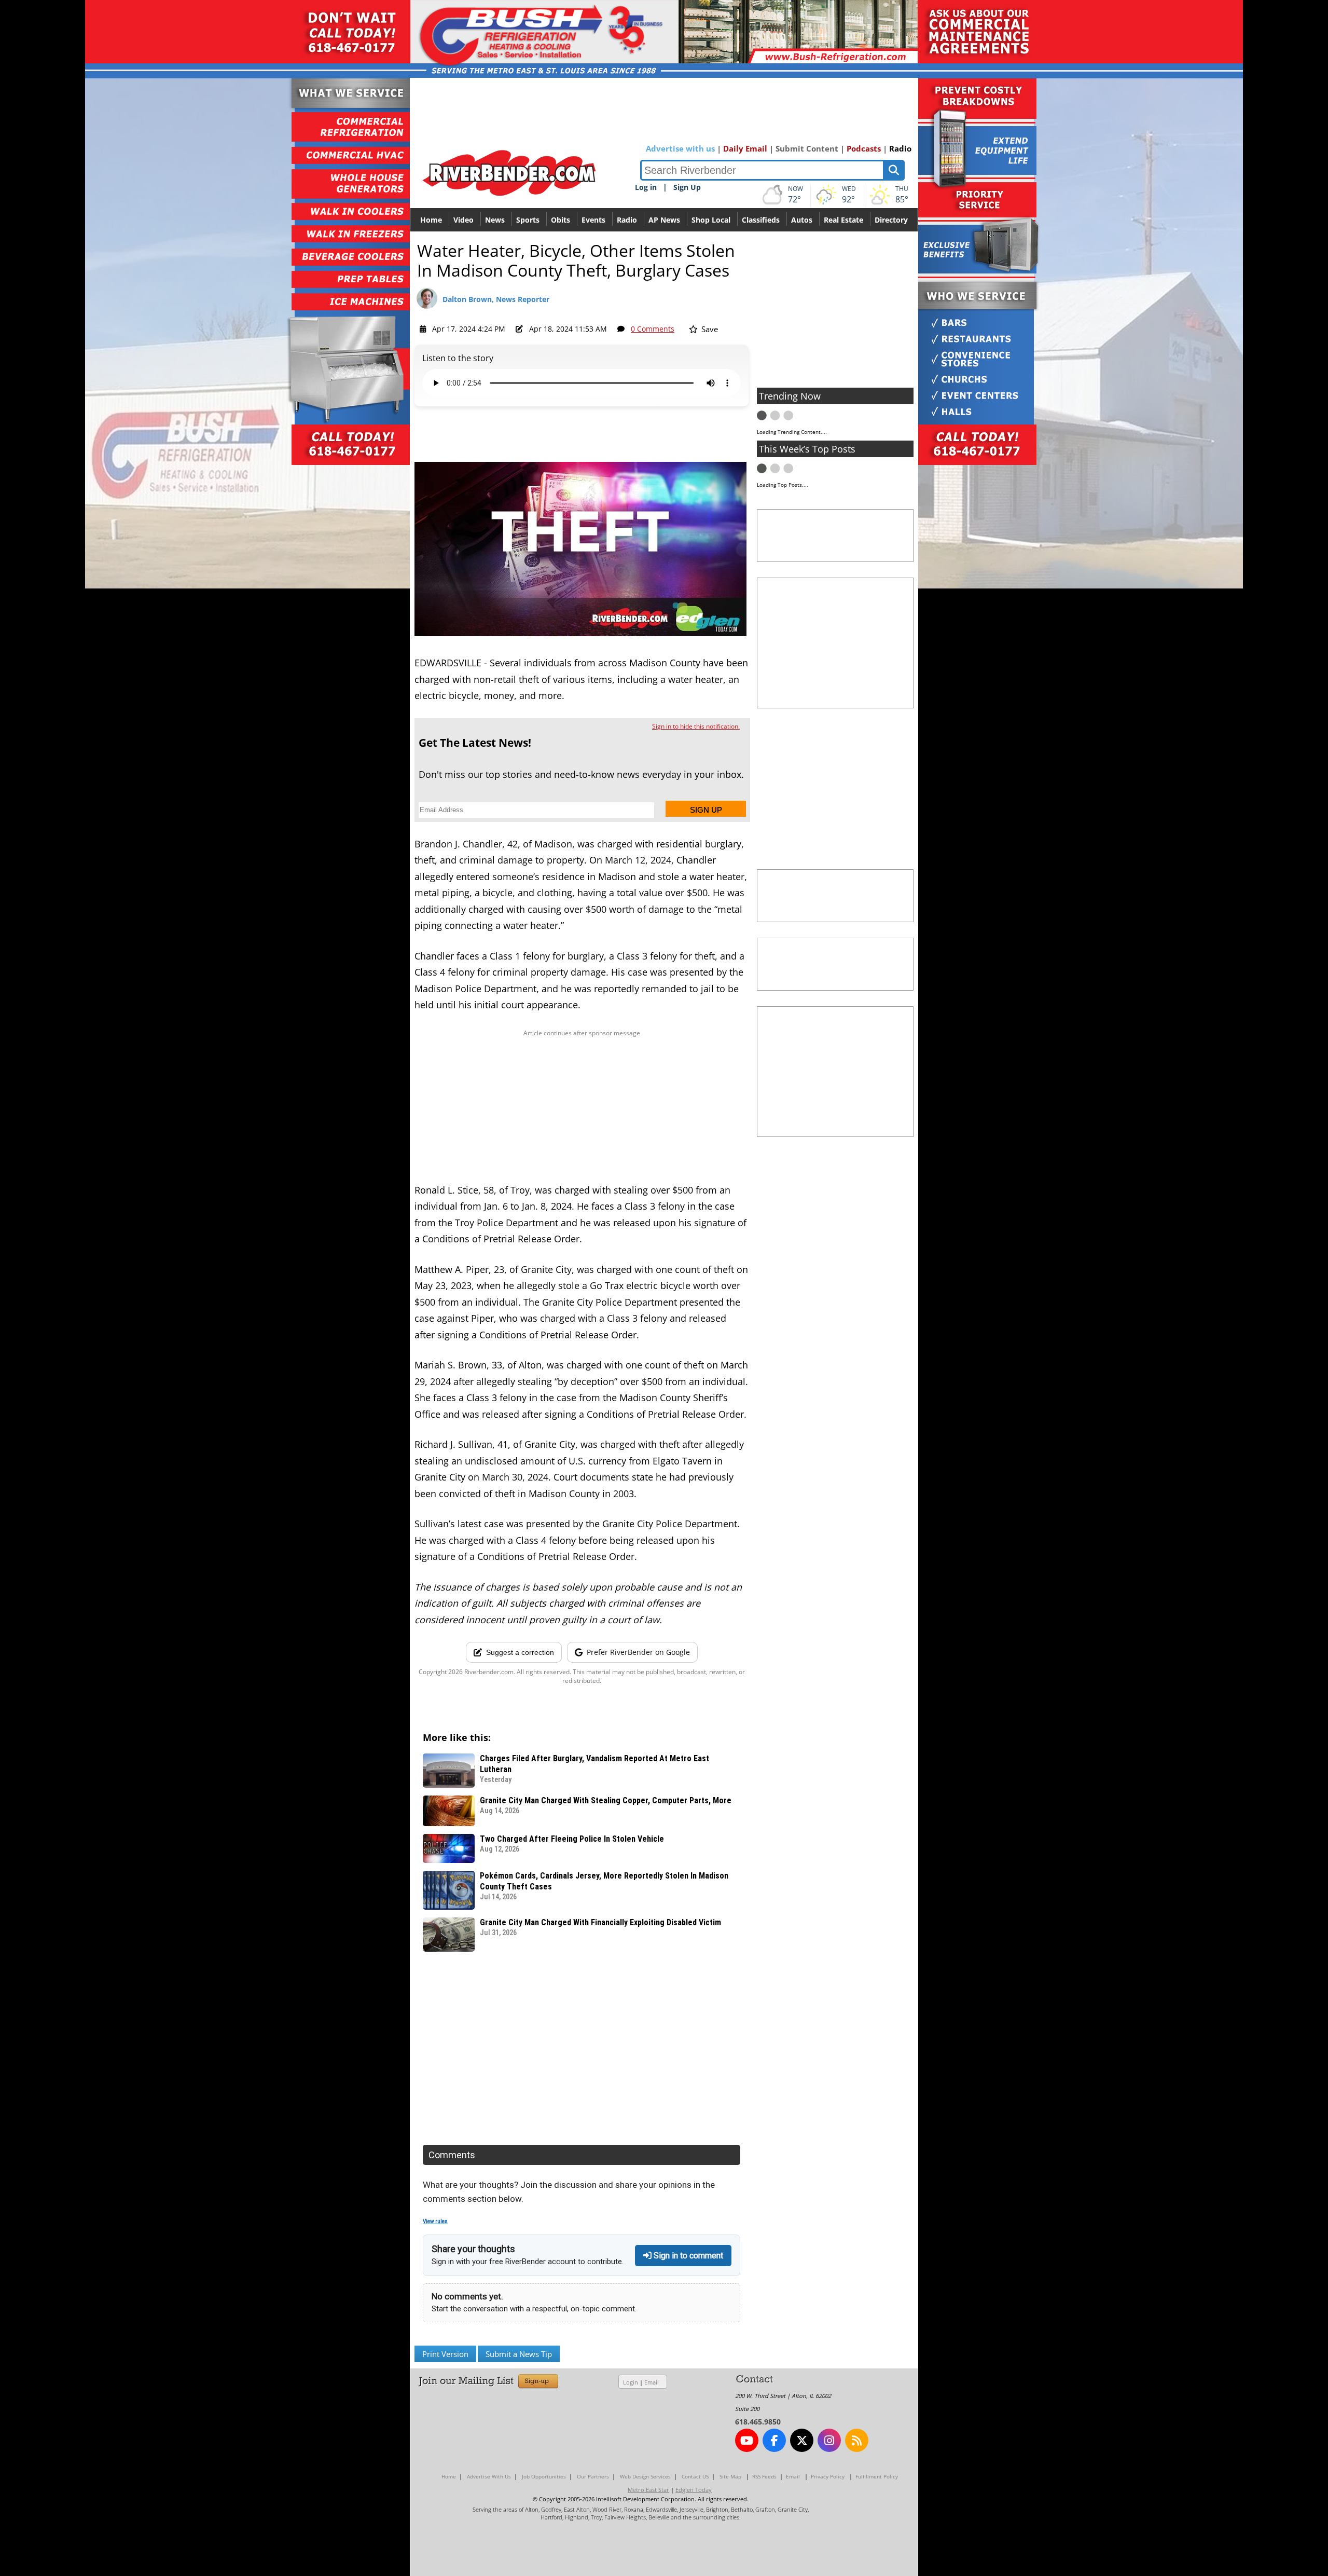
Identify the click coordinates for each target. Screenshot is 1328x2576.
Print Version (445, 2354)
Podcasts (864, 148)
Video (464, 220)
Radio (900, 148)
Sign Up (687, 187)
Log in (646, 187)
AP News (664, 220)
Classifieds (761, 220)
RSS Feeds (764, 2476)
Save (709, 329)
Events (593, 220)
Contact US (695, 2476)
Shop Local (711, 220)
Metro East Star (648, 2490)
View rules (435, 2221)
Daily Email (745, 148)
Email (652, 2382)
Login (631, 2382)
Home (431, 220)
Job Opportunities (544, 2476)
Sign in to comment (687, 2256)
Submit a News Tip (519, 2354)
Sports (528, 220)
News (495, 220)
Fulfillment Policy (877, 2476)
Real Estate (843, 220)
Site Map (730, 2476)
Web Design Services (645, 2476)
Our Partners (593, 2476)
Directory (891, 220)
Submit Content (807, 148)
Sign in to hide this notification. (696, 726)
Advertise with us (680, 148)
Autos (802, 220)
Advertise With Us (489, 2476)
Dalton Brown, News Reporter (496, 299)
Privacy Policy (828, 2476)
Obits (561, 220)
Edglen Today (694, 2490)
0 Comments (653, 329)
